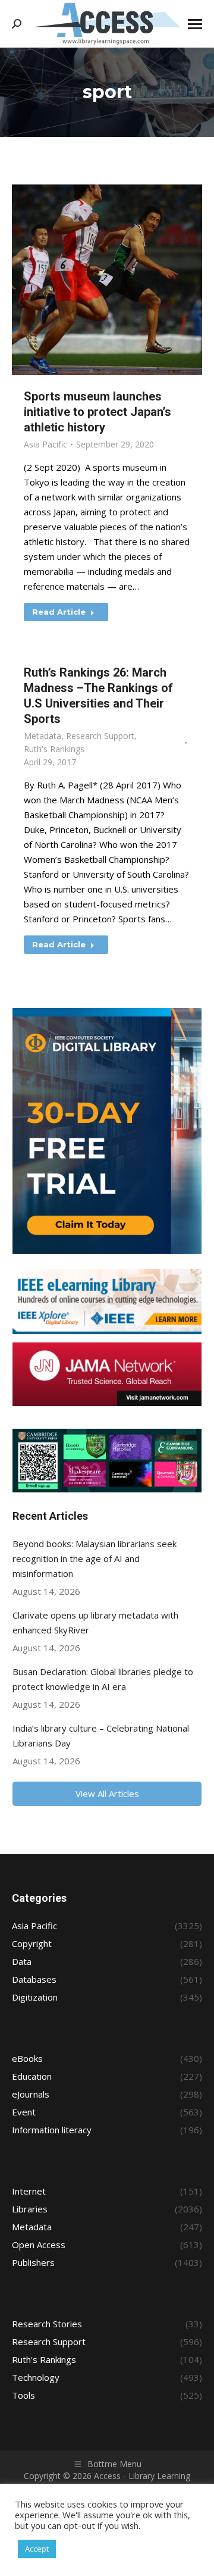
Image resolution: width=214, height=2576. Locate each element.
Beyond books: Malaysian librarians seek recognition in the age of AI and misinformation (95, 1558)
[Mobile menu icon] (195, 24)
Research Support (100, 736)
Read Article (59, 612)
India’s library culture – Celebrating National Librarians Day (101, 1735)
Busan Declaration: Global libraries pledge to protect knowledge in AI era (103, 1679)
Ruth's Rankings (54, 749)
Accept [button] (37, 2549)
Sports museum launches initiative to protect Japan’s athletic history (97, 412)
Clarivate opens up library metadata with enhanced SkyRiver (95, 1622)
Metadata (43, 736)
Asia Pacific (45, 444)
